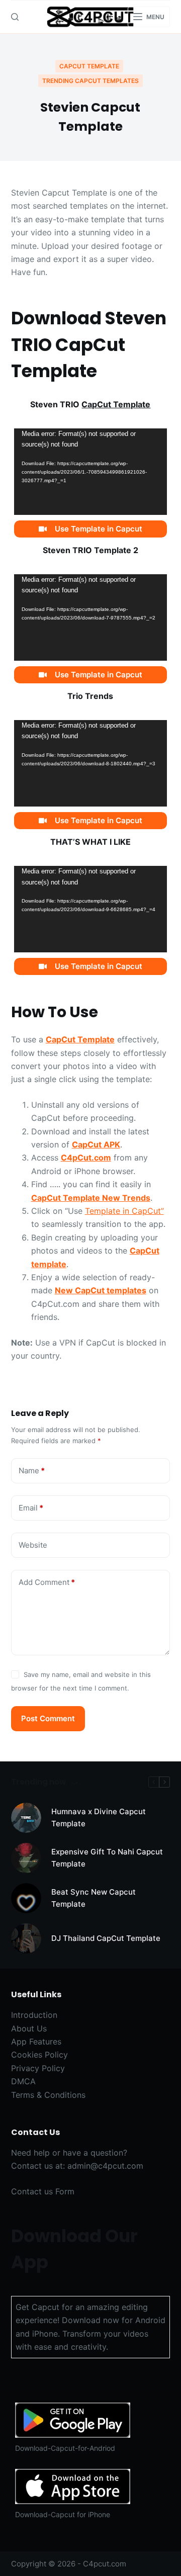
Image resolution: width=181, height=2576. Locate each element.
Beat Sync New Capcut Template (94, 1898)
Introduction (34, 2015)
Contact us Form (43, 2191)
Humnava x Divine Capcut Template (99, 1818)
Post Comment (48, 1718)
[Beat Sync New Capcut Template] (26, 1898)
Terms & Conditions (48, 2095)
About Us (29, 2028)
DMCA (23, 2081)
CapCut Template (116, 404)
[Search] (15, 17)
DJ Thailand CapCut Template (106, 1938)
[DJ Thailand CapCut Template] (26, 1938)
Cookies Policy (39, 2055)
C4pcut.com (105, 2564)
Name (32, 1471)
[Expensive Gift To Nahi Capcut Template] (26, 1858)
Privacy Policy (38, 2068)
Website (33, 1545)
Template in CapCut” (124, 1211)
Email (31, 1508)
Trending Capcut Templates (90, 81)
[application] (91, 471)
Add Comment (47, 1582)
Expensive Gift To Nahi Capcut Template (107, 1858)
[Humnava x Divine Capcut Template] (26, 1818)
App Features (36, 2041)
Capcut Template (89, 66)
